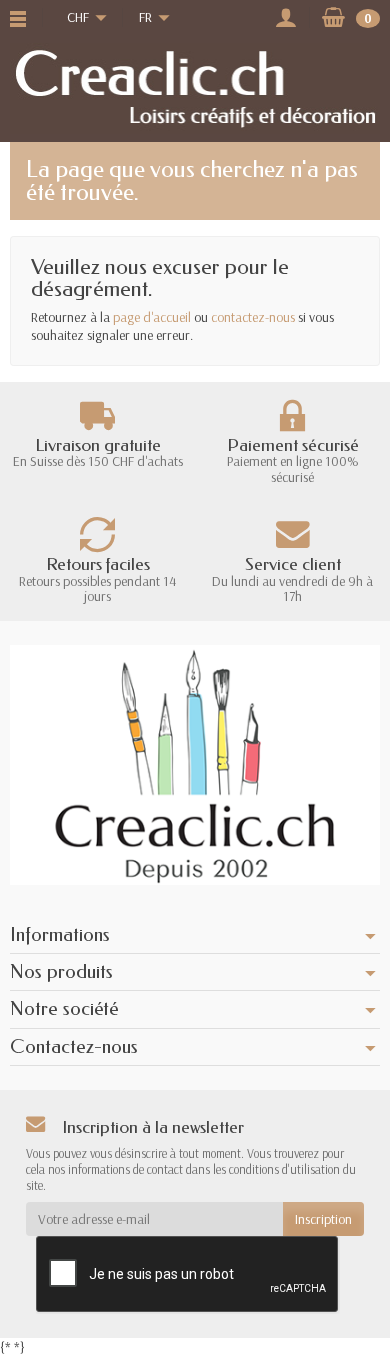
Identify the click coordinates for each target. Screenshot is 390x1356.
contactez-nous (253, 317)
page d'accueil (152, 317)
